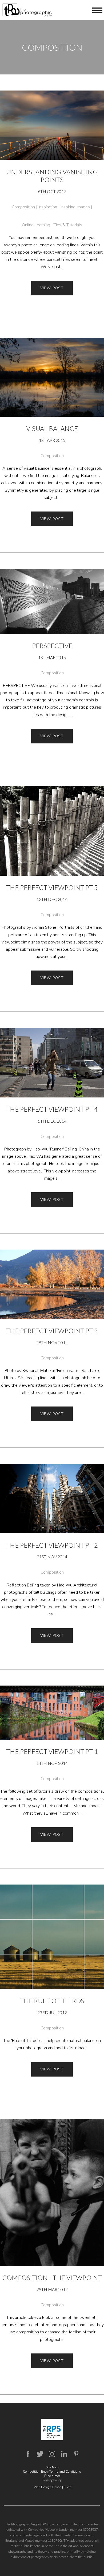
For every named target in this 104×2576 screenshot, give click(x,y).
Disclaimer (52, 2476)
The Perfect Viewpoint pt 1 (52, 1751)
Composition (23, 207)
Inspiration (48, 207)
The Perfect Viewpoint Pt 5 (52, 887)
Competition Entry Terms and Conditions (52, 2472)
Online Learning (36, 225)
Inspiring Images (75, 207)
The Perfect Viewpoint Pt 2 (52, 1545)
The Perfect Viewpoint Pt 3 (52, 1331)
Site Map (52, 2467)
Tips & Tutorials (68, 225)
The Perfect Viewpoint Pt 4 (52, 1109)
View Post (52, 288)
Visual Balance (52, 428)
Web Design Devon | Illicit (52, 2487)
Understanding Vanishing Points (52, 176)
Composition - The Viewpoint (52, 2278)
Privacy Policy (52, 2480)
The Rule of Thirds (52, 2001)
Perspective (52, 646)
